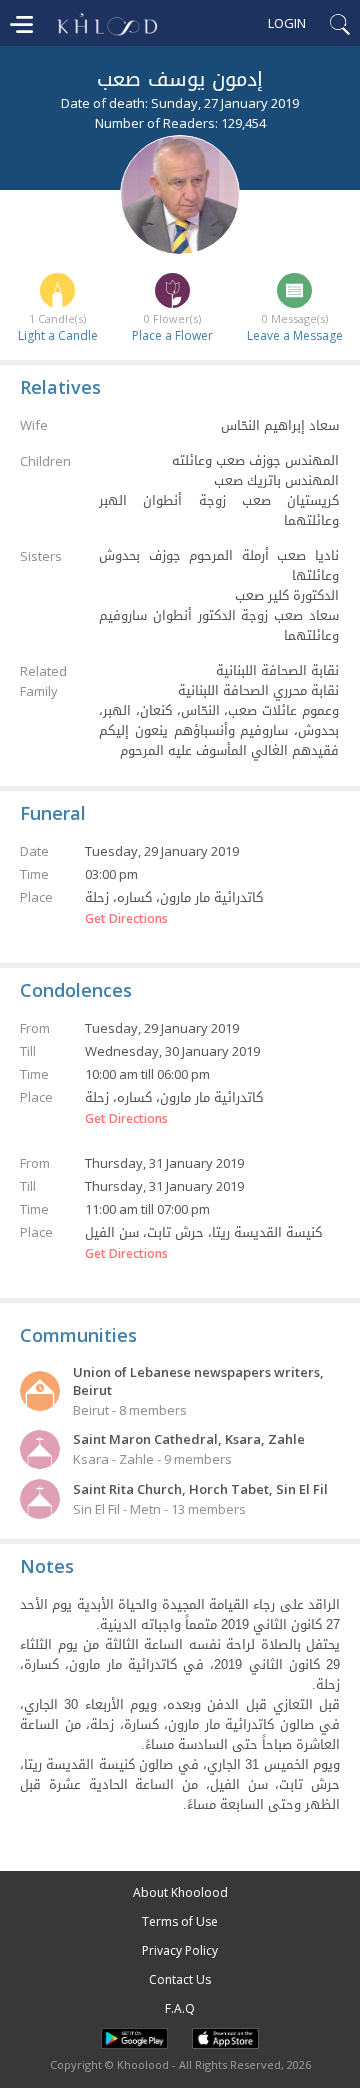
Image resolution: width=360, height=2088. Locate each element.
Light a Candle (58, 335)
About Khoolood (180, 1892)
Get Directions (126, 919)
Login (287, 23)
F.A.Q (180, 2008)
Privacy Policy (180, 1950)
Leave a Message (295, 335)
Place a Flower (172, 335)
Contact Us (180, 1979)
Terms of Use (180, 1921)
